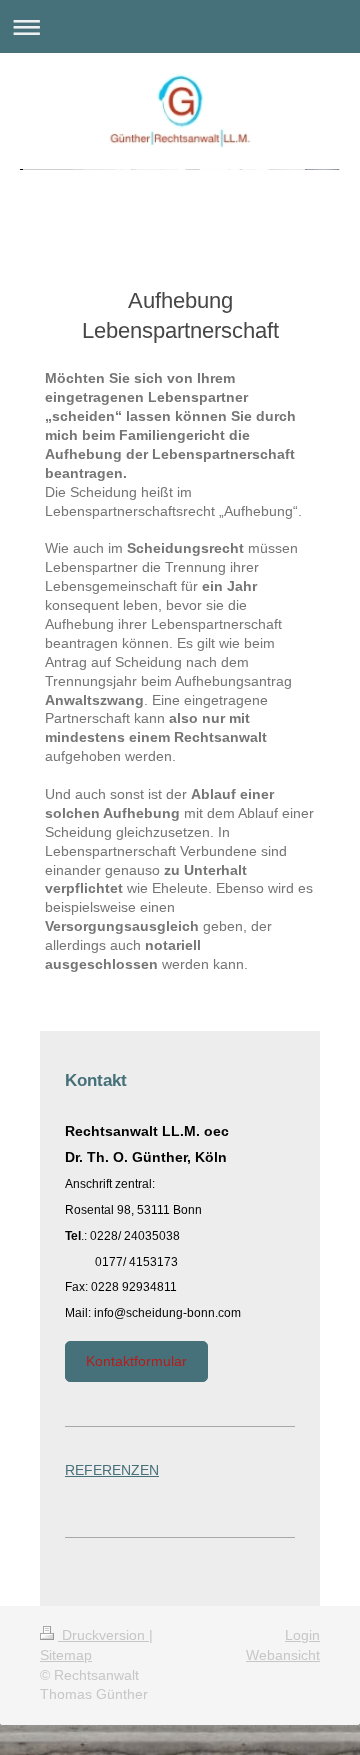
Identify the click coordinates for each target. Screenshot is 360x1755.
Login (302, 1635)
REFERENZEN (112, 1470)
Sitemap (66, 1655)
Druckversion (103, 1635)
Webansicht (283, 1655)
